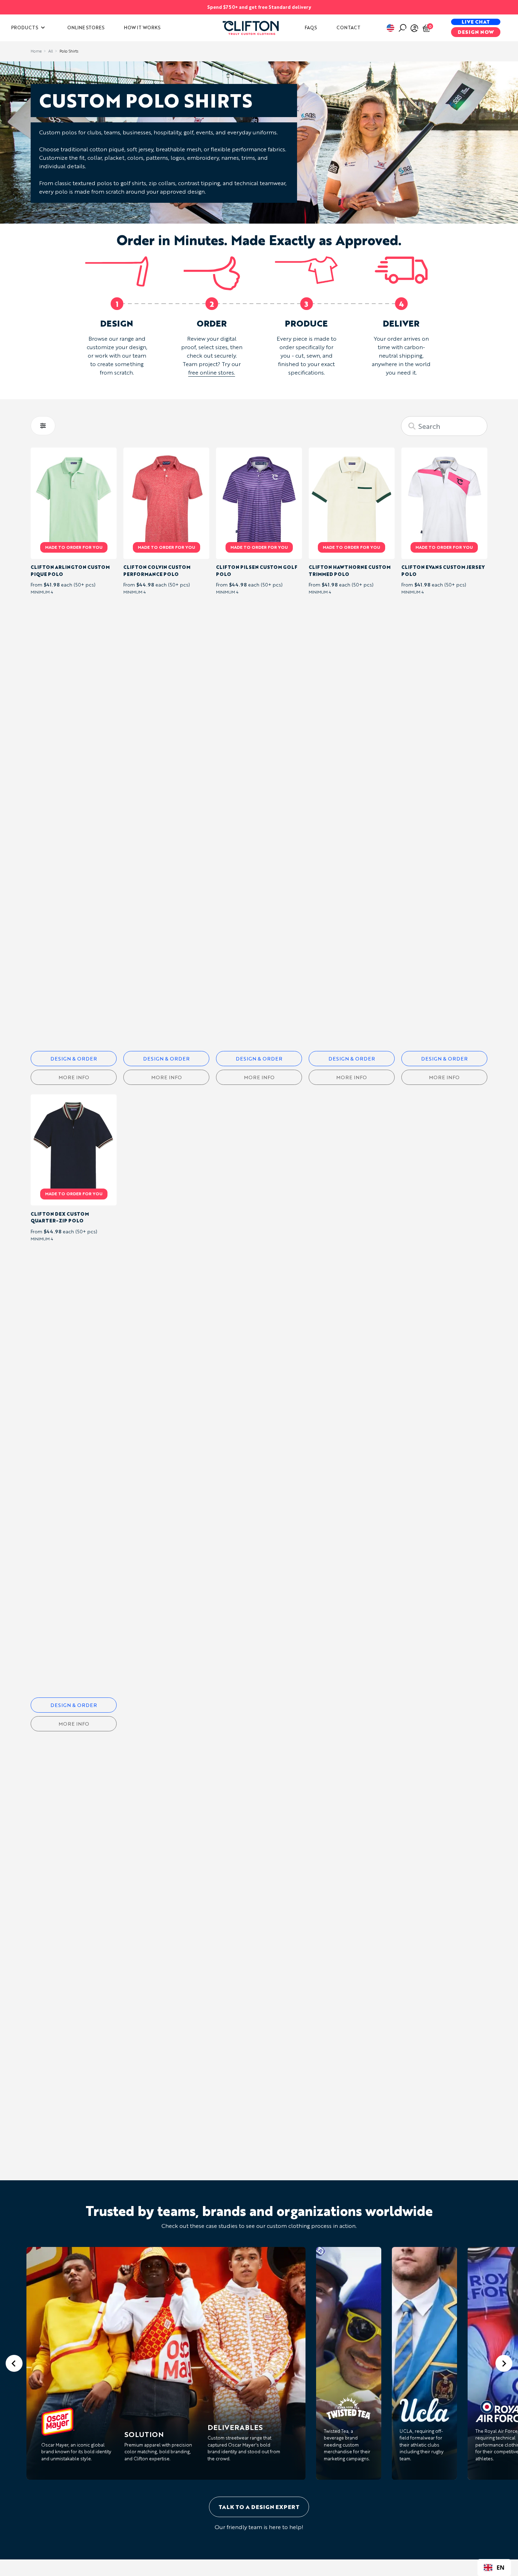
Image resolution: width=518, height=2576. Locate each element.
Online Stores (86, 28)
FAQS (311, 28)
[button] (251, 27)
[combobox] (494, 2568)
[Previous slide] (14, 2363)
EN (501, 2567)
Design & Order (74, 1059)
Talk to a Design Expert (259, 2507)
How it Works (142, 28)
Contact (349, 28)
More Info (74, 1077)
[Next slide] (504, 2363)
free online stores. (212, 372)
